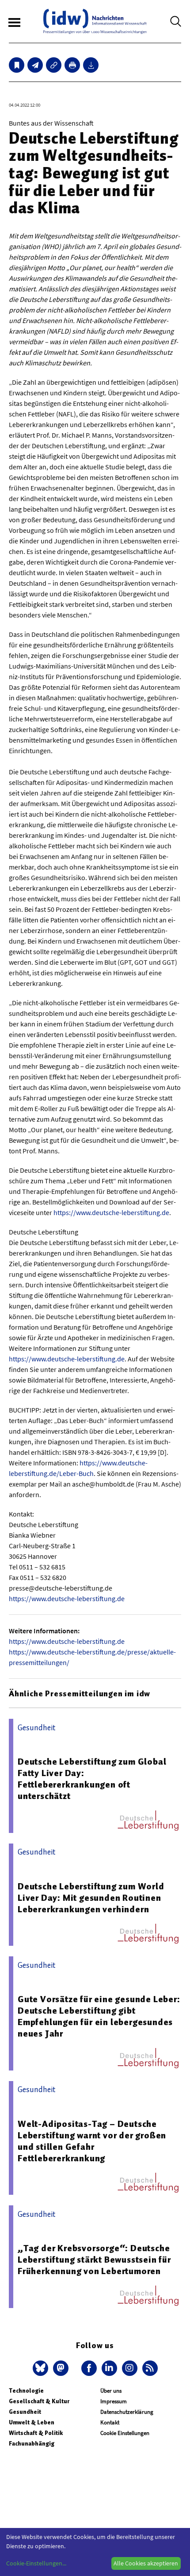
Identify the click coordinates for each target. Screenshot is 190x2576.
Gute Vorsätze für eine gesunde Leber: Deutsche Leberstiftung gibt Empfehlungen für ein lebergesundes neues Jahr (99, 2016)
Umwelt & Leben (32, 2422)
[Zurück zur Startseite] (95, 21)
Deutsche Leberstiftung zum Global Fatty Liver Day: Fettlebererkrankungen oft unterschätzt (92, 1779)
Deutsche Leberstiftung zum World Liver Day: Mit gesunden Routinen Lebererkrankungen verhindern (91, 1898)
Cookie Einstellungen (125, 2433)
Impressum (114, 2401)
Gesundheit (25, 2412)
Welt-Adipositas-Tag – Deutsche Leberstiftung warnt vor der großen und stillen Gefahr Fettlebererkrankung (92, 2141)
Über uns (111, 2391)
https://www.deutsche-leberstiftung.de (111, 1212)
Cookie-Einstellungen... (36, 2563)
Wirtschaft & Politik (36, 2433)
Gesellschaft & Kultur (39, 2401)
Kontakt (110, 2422)
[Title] (54, 65)
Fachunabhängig (32, 2444)
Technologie (26, 2391)
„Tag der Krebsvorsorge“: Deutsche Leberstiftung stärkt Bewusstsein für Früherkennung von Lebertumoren (94, 2260)
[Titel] (17, 65)
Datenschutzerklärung (127, 2412)
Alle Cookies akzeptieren (146, 2563)
